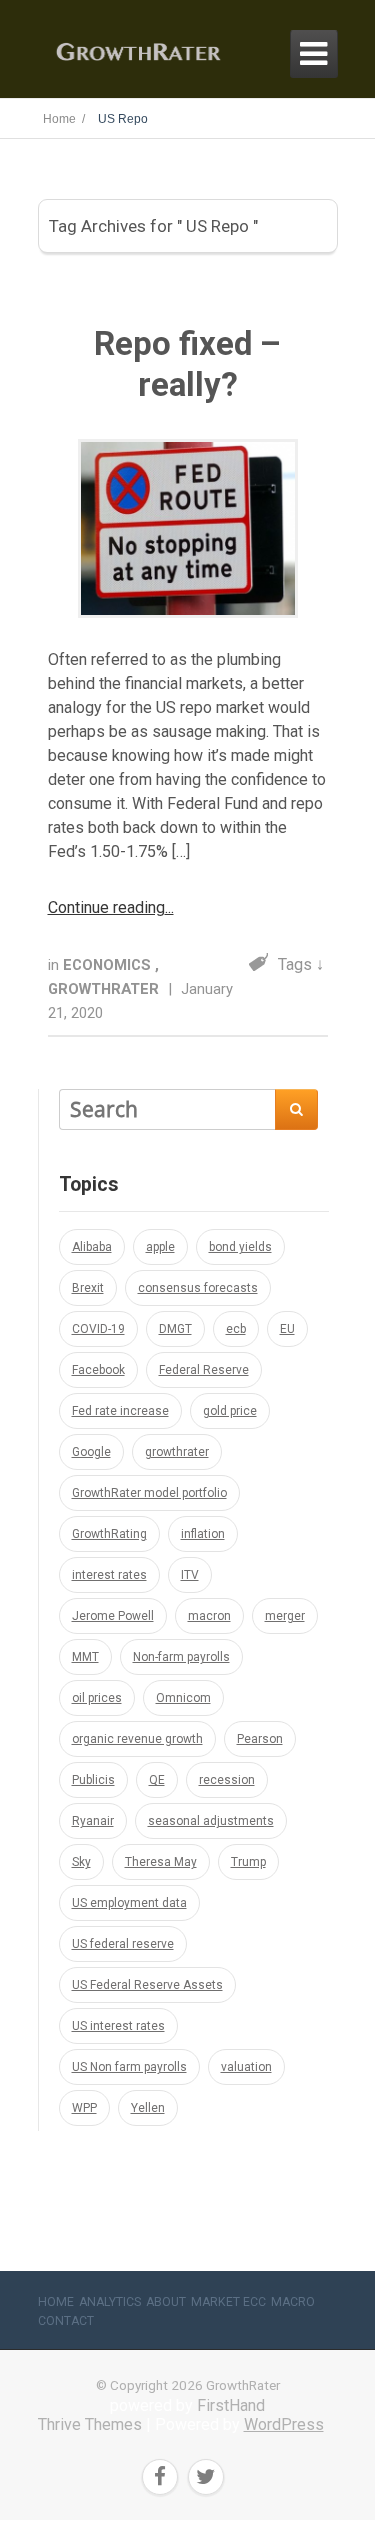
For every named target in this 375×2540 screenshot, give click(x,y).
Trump (248, 1862)
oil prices (97, 1698)
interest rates (109, 1575)
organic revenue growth (137, 1739)
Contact (66, 2321)
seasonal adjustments (211, 1821)
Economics (109, 965)
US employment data (129, 1903)
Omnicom (183, 1698)
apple (160, 1247)
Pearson (260, 1739)
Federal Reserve (204, 1370)
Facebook (98, 1370)
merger (285, 1616)
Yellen (148, 2108)
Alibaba (92, 1247)
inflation (203, 1534)
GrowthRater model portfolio (149, 1493)
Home (56, 2302)
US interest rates (118, 2026)
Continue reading (106, 907)
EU (287, 1329)
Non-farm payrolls (181, 1657)
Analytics (110, 2302)
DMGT (175, 1329)
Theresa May (161, 1862)
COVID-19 (98, 1329)
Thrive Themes (90, 2424)
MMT (85, 1657)
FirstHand (231, 2405)
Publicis (93, 1780)
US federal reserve (123, 1944)
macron (209, 1616)
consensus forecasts (198, 1288)
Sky (81, 1862)
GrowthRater (105, 989)
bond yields (240, 1247)
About (166, 2302)
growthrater (177, 1452)
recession (227, 1780)
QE (157, 1780)
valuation (246, 2067)
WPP (84, 2108)
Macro (293, 2302)
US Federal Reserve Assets (147, 1985)
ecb (236, 1329)
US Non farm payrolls (129, 2067)
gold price (230, 1411)
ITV (190, 1575)
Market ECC (228, 2302)
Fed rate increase (120, 1411)
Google (91, 1452)
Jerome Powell (113, 1616)
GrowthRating (109, 1534)
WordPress (284, 2424)
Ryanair (93, 1821)
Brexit (88, 1288)
